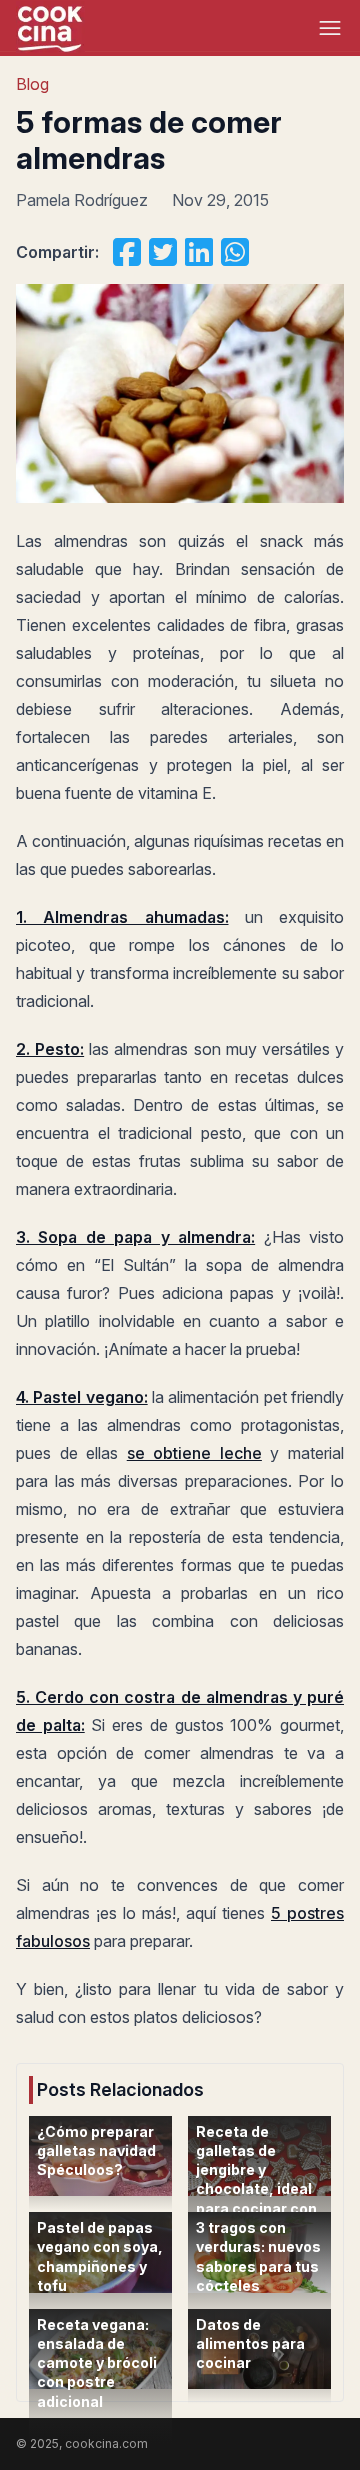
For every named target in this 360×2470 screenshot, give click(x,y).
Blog (32, 84)
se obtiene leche (194, 1453)
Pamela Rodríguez (82, 200)
